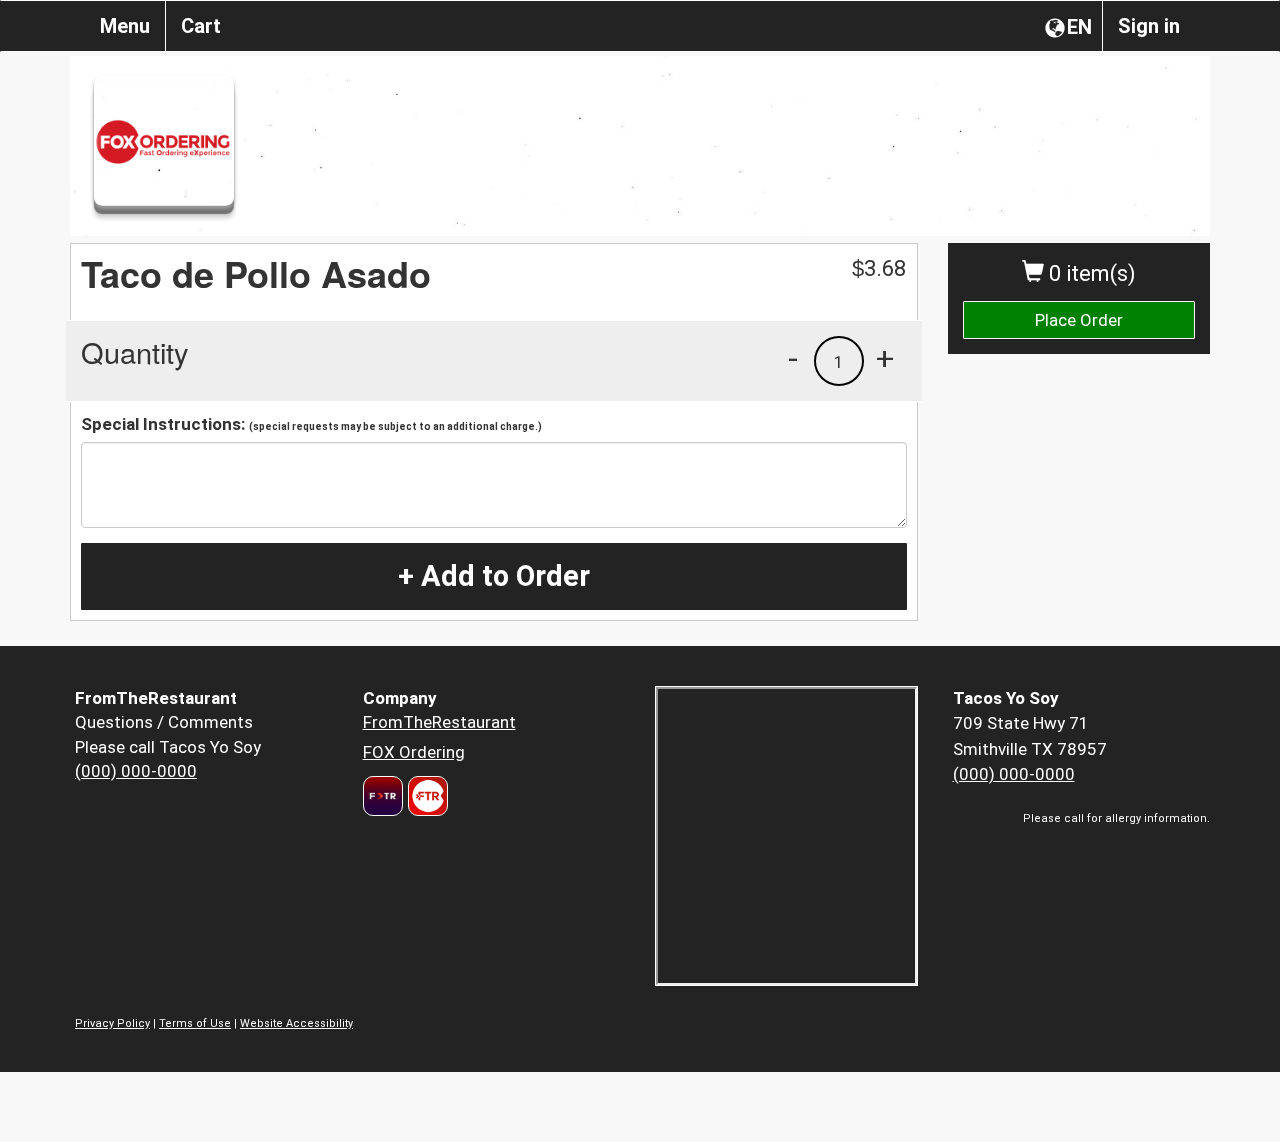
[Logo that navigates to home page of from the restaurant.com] (383, 796)
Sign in (1149, 26)
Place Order (1079, 320)
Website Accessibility (296, 1023)
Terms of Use (195, 1023)
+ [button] (885, 358)
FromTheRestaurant (439, 722)
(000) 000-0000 (136, 771)
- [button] (793, 358)
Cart (201, 26)
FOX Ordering (414, 752)
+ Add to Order (494, 576)
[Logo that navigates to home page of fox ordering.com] (425, 796)
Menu (125, 26)
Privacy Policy (112, 1023)
